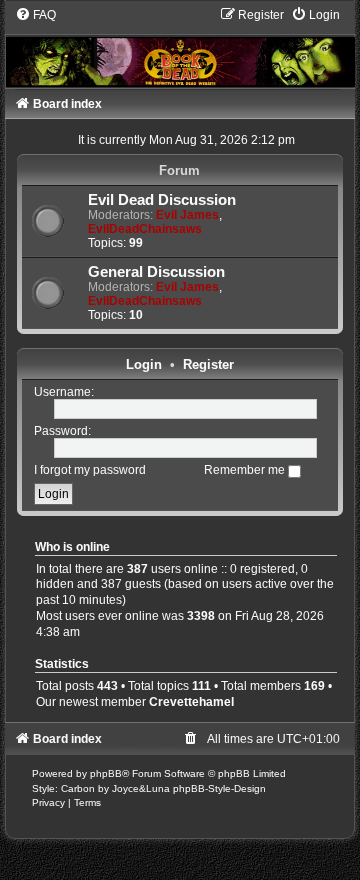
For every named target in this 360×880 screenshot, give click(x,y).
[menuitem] (35, 15)
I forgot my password (90, 470)
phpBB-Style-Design (219, 788)
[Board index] (180, 47)
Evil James (187, 215)
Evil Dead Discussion (162, 200)
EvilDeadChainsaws (145, 229)
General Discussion (156, 272)
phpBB (106, 773)
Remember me (246, 470)
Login (144, 364)
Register (208, 364)
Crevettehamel (191, 702)
